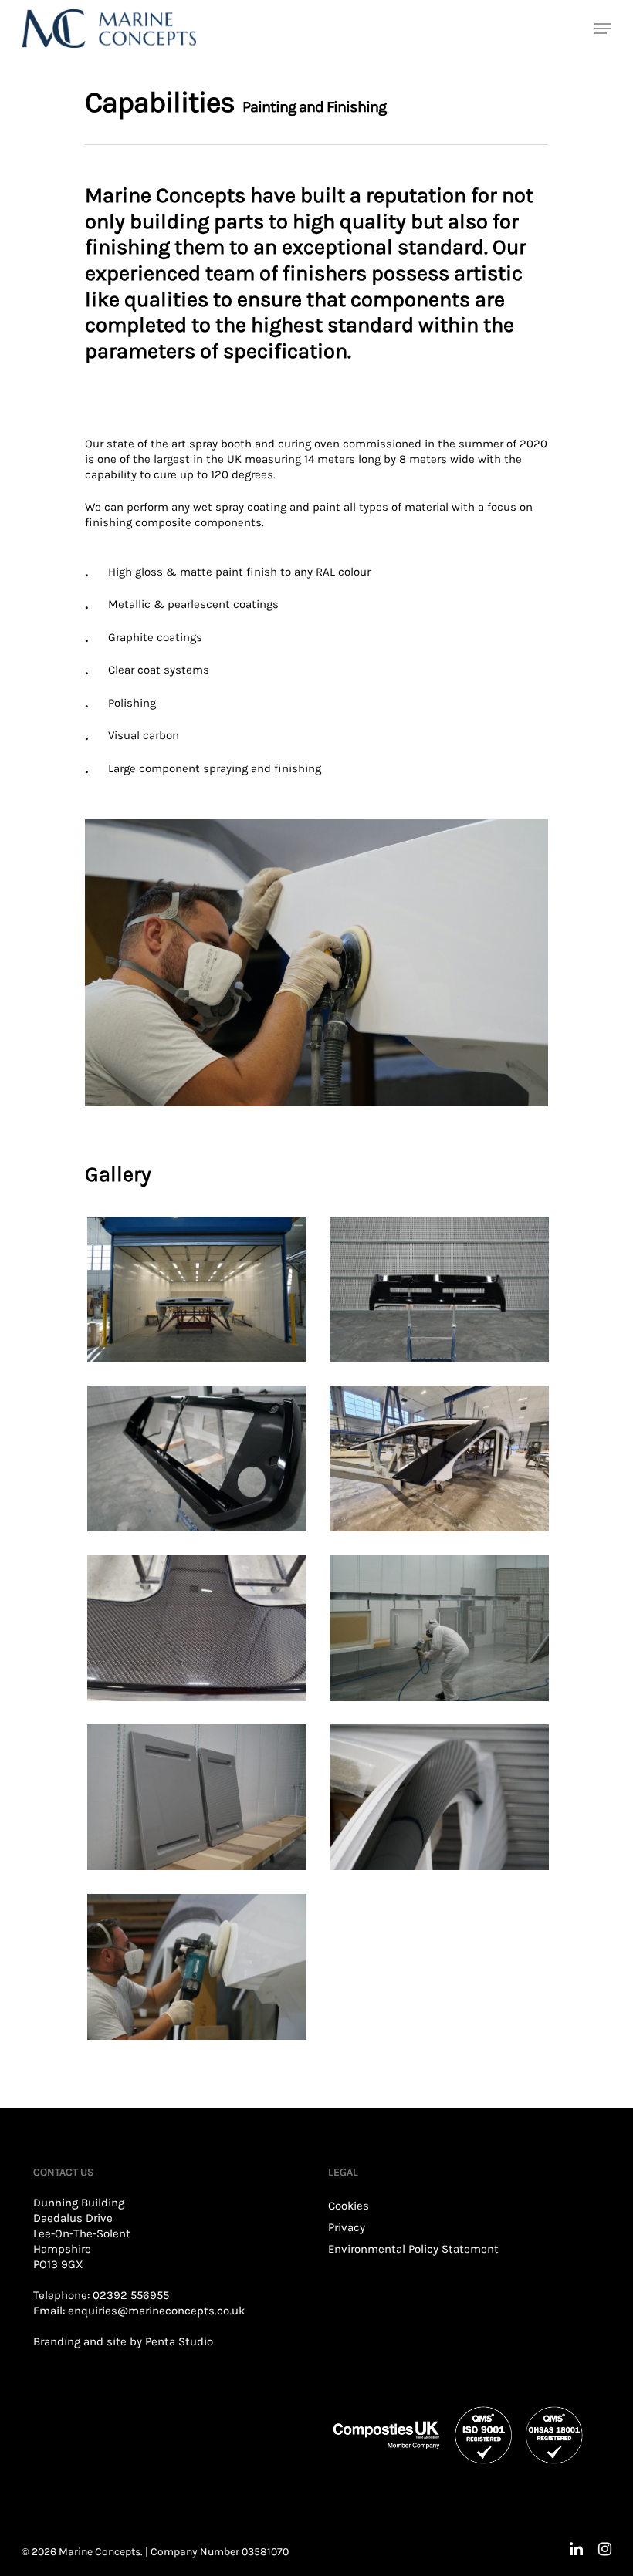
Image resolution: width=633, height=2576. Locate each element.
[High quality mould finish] (197, 1629)
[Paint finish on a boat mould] (439, 1459)
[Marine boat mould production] (439, 1290)
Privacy (347, 2227)
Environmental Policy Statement (413, 2249)
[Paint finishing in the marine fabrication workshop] (197, 1290)
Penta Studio (179, 2341)
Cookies (349, 2206)
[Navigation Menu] (603, 29)
